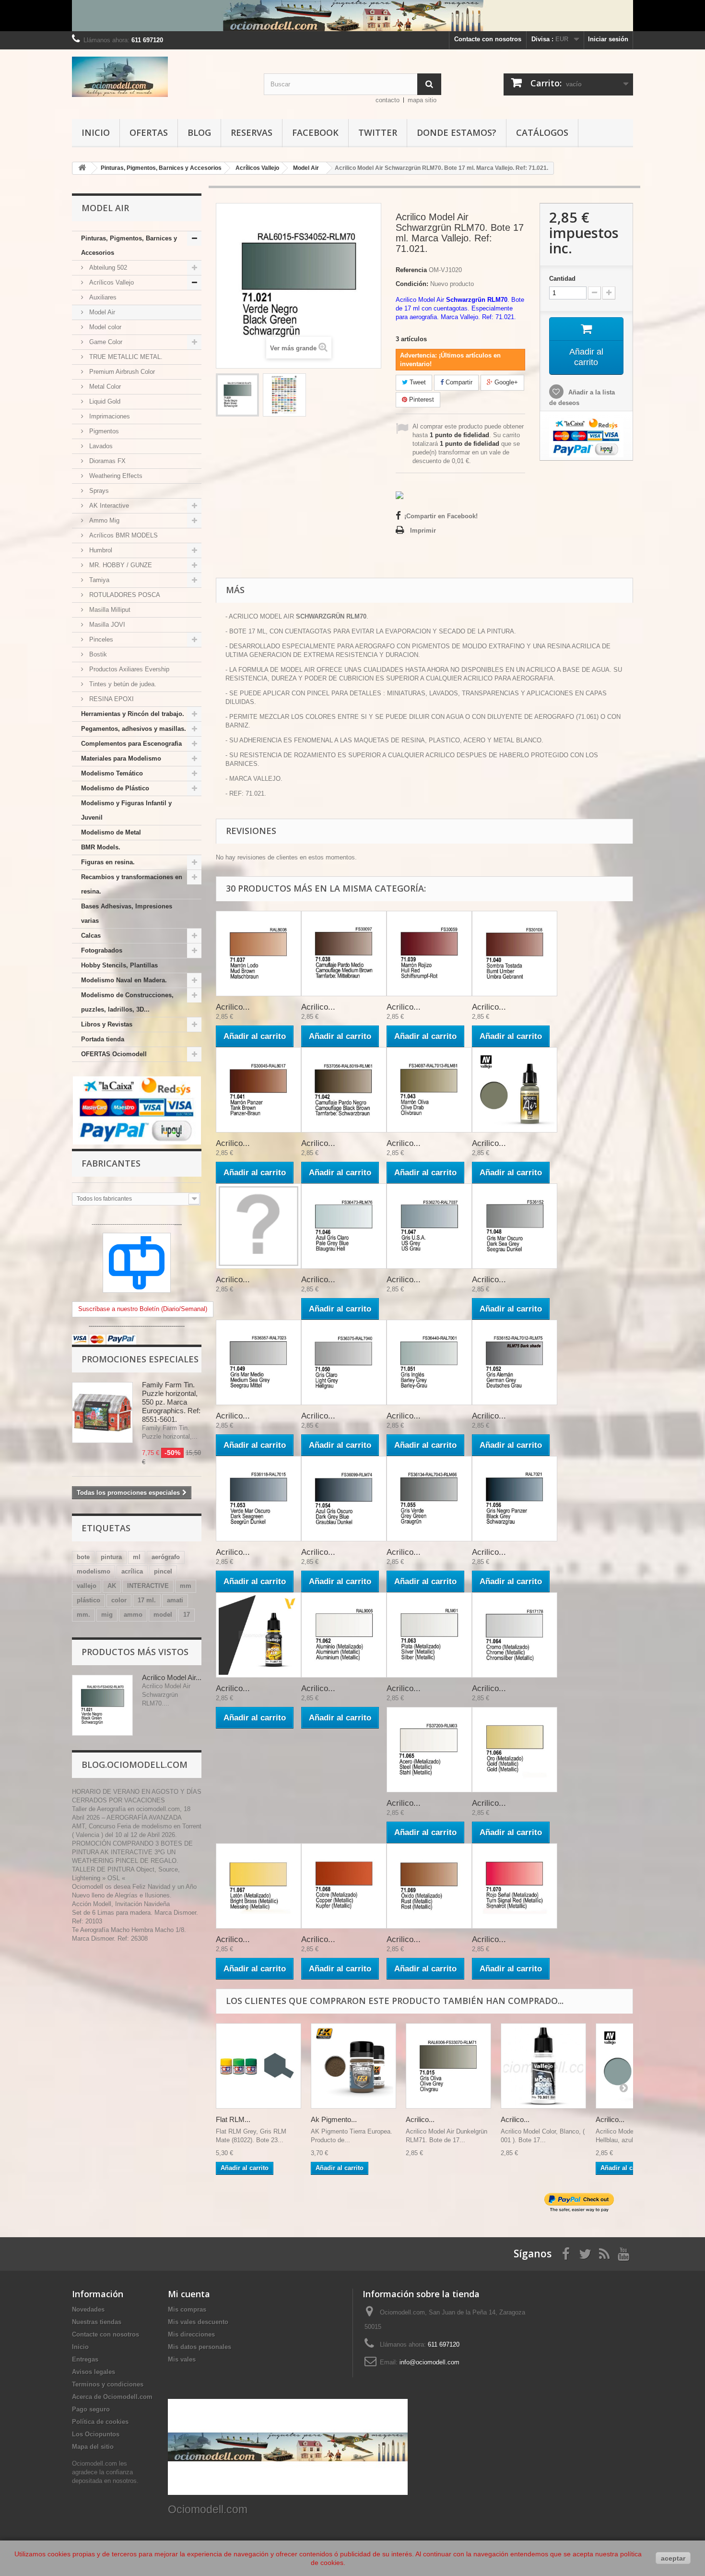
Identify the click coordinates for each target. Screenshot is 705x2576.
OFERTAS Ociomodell (114, 1054)
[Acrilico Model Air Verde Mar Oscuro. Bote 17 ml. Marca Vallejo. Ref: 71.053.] (258, 1499)
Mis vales (182, 2359)
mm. (83, 1615)
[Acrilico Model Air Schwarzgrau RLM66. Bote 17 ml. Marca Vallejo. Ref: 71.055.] (429, 1499)
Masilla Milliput (109, 610)
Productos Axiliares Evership (128, 669)
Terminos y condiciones (108, 2384)
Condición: (412, 284)
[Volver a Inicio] (82, 168)
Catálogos (542, 132)
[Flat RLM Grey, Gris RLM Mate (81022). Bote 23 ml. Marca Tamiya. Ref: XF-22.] (258, 2066)
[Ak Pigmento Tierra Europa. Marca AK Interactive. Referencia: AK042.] (353, 2066)
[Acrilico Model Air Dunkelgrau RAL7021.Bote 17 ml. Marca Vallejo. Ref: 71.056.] (515, 1499)
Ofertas (149, 132)
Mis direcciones (191, 2334)
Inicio (96, 132)
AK (112, 1586)
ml (137, 1557)
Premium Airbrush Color (121, 372)
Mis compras (187, 2309)
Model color (104, 327)
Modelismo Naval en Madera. (124, 980)
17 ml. (147, 1600)
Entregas (85, 2359)
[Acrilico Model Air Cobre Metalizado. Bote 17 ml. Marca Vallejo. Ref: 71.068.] (344, 1886)
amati (175, 1600)
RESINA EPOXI (111, 699)
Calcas (91, 936)
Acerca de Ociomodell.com (112, 2397)
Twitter (378, 132)
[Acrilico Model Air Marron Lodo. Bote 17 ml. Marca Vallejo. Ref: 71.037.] (258, 954)
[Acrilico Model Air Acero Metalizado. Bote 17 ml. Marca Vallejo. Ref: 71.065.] (429, 1750)
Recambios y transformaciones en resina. (132, 884)
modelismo (94, 1571)
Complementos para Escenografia (131, 744)
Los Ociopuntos (96, 2434)
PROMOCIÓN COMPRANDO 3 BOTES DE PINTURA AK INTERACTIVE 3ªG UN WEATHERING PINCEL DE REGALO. (132, 1852)
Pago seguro (91, 2409)
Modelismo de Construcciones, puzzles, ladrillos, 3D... (127, 1002)
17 (187, 1615)
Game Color (105, 342)
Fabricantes (111, 1163)
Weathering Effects (115, 476)
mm (186, 1586)
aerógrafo (166, 1557)
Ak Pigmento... (334, 2119)
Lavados (100, 446)
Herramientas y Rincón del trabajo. (133, 714)
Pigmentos (103, 431)
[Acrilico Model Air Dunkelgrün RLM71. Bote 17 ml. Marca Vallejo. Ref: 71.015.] (448, 2066)
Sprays (98, 491)
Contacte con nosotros (488, 39)
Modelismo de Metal (111, 832)
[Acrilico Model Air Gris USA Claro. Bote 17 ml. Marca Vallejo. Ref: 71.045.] (258, 1226)
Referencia (411, 270)
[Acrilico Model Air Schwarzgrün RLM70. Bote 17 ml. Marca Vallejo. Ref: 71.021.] (237, 395)
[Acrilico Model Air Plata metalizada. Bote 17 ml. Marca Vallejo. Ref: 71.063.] (429, 1635)
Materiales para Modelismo (121, 758)
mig (107, 1615)
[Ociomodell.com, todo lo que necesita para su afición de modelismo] (352, 16)
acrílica (132, 1571)
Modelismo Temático (112, 773)
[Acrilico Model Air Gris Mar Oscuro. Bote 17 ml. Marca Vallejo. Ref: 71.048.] (515, 1226)
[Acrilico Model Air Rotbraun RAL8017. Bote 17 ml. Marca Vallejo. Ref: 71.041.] (258, 1090)
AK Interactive (108, 506)
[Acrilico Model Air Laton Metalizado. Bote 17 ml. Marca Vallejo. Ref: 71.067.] (258, 1886)
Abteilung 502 (107, 268)
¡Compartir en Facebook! (441, 516)
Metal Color (104, 387)
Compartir (458, 382)
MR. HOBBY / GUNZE (120, 565)
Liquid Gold (104, 401)
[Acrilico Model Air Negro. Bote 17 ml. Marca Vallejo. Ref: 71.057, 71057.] (258, 1635)
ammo (133, 1615)
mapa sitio (422, 100)
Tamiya (98, 580)
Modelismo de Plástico (115, 788)
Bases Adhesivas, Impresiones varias (127, 913)
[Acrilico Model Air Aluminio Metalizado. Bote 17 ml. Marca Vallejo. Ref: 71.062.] (344, 1635)
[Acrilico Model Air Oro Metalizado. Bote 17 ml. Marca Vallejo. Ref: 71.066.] (515, 1750)
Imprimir (423, 531)
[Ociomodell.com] (161, 77)
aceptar (673, 2558)
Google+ (505, 382)
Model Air (101, 312)
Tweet (417, 382)
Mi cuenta (189, 2294)
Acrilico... (233, 1007)
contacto (388, 100)
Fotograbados (102, 950)
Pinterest (421, 400)
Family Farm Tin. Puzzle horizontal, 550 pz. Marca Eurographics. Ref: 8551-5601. (171, 1402)
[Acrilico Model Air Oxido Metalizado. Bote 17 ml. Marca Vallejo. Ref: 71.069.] (429, 1886)
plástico (88, 1600)
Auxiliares (102, 297)
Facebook (315, 132)
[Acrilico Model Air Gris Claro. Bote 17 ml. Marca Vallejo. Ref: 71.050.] (344, 1362)
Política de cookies (100, 2422)
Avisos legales (94, 2372)
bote (83, 1557)
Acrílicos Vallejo (111, 282)
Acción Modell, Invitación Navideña (121, 1904)
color (119, 1600)
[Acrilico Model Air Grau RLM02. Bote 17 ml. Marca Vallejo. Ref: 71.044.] (515, 1090)
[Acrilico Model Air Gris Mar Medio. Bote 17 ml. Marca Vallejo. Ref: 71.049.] (258, 1362)
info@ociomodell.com (429, 2362)
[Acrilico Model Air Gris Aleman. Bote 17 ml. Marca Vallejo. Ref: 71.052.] (515, 1362)
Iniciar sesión (608, 39)
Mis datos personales (200, 2347)
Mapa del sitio (93, 2447)
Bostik (97, 654)
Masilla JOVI (106, 625)
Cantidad (562, 279)
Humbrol (100, 550)
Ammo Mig (103, 520)
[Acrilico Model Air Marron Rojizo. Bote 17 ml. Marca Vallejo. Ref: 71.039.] (429, 954)
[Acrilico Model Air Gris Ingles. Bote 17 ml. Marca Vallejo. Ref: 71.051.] (429, 1362)
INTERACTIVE (148, 1586)
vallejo (87, 1586)
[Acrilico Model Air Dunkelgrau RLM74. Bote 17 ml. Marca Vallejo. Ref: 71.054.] (344, 1499)
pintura (111, 1557)
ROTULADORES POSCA (124, 595)
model (163, 1615)
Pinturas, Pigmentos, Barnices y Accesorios (129, 245)
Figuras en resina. (108, 862)
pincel (163, 1571)
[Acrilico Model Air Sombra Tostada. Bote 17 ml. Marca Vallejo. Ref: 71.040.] (515, 954)
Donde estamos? (457, 132)
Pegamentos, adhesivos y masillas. (134, 729)
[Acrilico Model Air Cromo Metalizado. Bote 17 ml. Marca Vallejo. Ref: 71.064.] (515, 1635)
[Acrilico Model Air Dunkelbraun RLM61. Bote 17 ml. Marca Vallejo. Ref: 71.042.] (344, 1090)
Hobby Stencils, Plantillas (119, 965)
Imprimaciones (109, 416)
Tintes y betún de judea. (122, 684)
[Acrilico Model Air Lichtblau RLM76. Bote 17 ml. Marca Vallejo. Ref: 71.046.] (344, 1226)
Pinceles (100, 639)
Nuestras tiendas (97, 2322)
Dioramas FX (106, 461)
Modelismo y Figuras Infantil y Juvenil (126, 810)
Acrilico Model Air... (172, 1677)
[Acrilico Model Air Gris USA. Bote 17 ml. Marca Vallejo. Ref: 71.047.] (429, 1226)
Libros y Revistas (107, 1024)
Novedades (88, 2309)
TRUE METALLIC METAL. (125, 357)
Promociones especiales (140, 1359)
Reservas (252, 132)
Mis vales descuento (198, 2322)
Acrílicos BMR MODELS (123, 535)
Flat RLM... (233, 2119)
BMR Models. (101, 847)
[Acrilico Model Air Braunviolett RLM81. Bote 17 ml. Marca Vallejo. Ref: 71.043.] (429, 1090)
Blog (199, 132)
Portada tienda (103, 1039)
